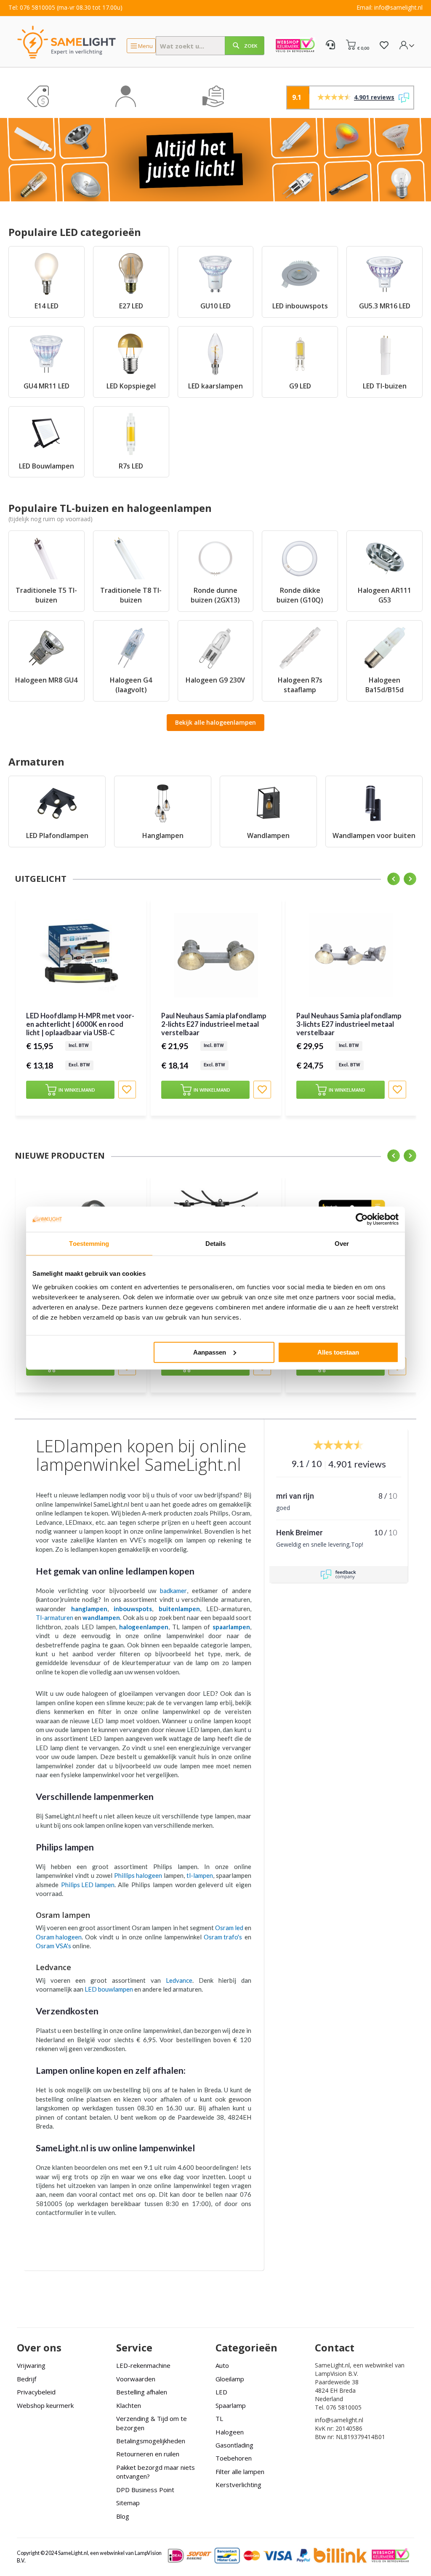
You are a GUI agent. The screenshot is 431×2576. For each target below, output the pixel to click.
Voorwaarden (136, 2379)
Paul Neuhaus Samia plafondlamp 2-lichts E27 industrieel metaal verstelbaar (214, 1024)
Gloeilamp (230, 2379)
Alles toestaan (338, 1352)
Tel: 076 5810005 (32, 7)
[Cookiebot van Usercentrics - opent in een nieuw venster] (362, 1219)
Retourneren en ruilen (148, 2454)
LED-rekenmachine (143, 2365)
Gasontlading (234, 2445)
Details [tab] (216, 1244)
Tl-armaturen (55, 1617)
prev (394, 879)
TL (219, 2418)
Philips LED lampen (88, 1885)
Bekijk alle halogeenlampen (215, 722)
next (410, 879)
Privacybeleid (36, 2392)
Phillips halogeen (138, 1875)
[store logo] (67, 42)
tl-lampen (200, 1875)
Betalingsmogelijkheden (151, 2441)
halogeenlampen (144, 1627)
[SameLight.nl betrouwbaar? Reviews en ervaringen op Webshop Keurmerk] (295, 46)
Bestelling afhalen (142, 2392)
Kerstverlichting (238, 2485)
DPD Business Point (145, 2490)
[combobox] (210, 46)
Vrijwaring (31, 2365)
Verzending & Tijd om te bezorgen (152, 2423)
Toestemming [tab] (89, 1244)
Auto (222, 2365)
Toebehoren (234, 2458)
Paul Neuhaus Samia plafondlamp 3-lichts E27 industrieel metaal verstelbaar (349, 1024)
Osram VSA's (53, 1946)
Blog (123, 2516)
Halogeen (230, 2432)
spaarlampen (231, 1627)
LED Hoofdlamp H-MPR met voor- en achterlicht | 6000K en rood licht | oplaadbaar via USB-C (80, 1024)
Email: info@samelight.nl (390, 7)
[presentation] (23, 1013)
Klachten (129, 2405)
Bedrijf (27, 2379)
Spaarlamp (231, 2405)
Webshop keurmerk (45, 2405)
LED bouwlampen (109, 1989)
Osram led (229, 1928)
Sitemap (128, 2503)
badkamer (173, 1591)
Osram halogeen (59, 1937)
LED (221, 2392)
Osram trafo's (223, 1937)
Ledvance (179, 1980)
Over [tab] (342, 1244)
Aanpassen (210, 1352)
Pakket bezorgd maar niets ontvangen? (156, 2472)
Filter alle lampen (240, 2472)
